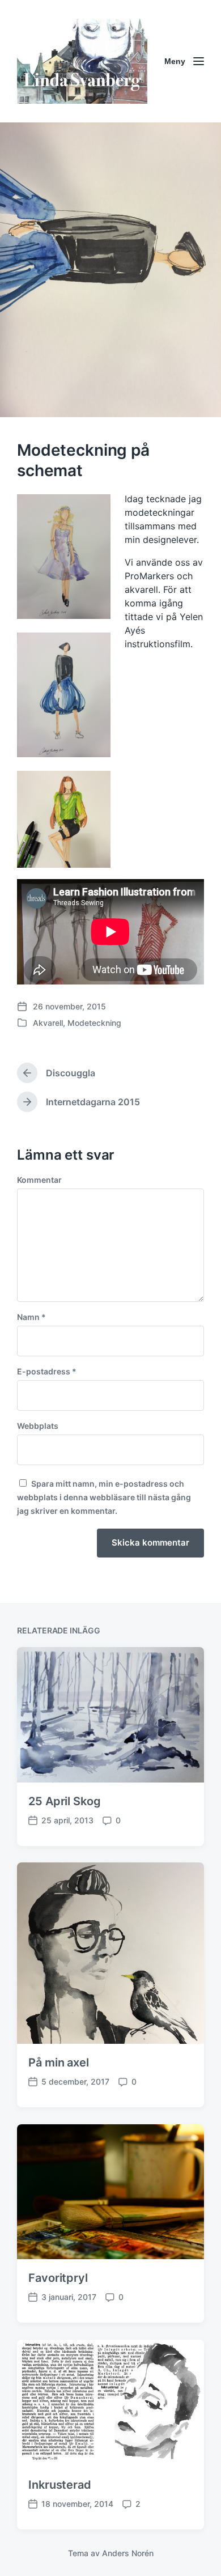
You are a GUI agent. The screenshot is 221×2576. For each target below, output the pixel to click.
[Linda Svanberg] (82, 61)
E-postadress (47, 1372)
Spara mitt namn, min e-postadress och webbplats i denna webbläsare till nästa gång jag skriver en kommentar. (104, 1497)
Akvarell (48, 1023)
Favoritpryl (58, 2278)
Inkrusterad (60, 2485)
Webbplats (38, 1426)
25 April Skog (65, 1801)
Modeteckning (94, 1023)
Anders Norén (128, 2553)
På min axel (59, 2063)
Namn (31, 1317)
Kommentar (39, 1180)
